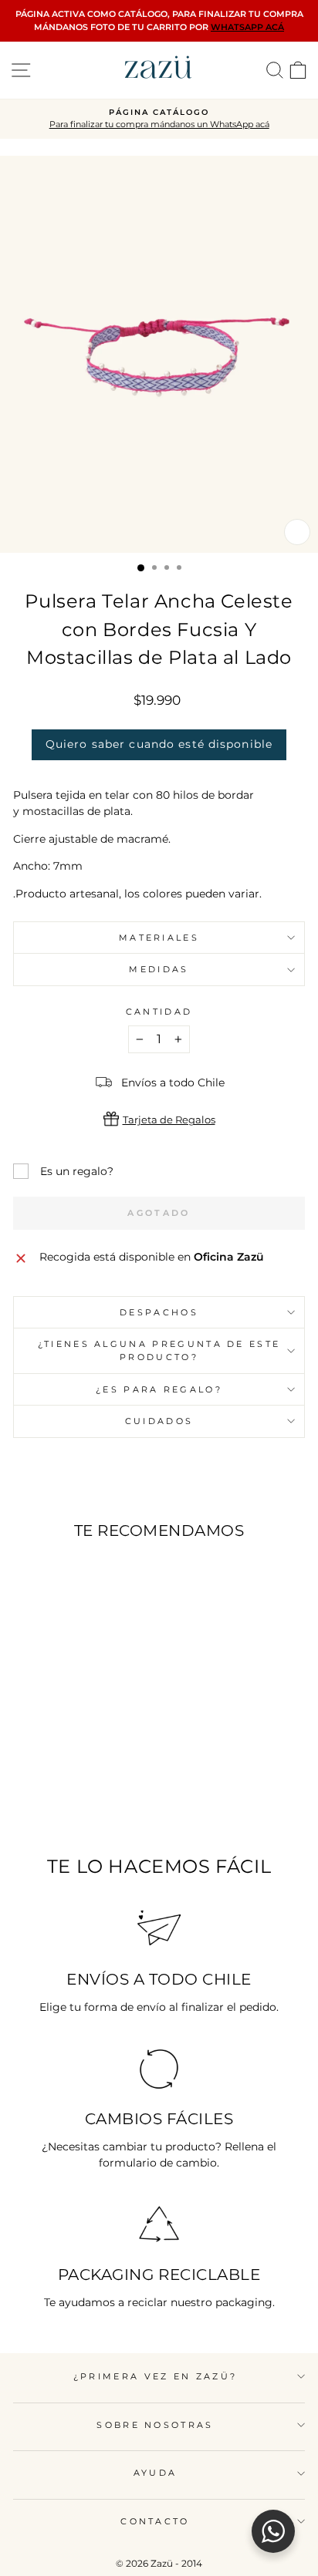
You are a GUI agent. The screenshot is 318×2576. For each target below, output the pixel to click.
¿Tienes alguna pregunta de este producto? (159, 1350)
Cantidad (159, 1012)
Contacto (155, 2521)
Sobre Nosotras (155, 2425)
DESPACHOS (159, 1312)
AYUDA (156, 2473)
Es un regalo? (77, 1171)
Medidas (159, 969)
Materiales (159, 938)
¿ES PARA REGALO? (159, 1389)
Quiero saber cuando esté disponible (159, 744)
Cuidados (159, 1421)
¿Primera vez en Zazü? (156, 2376)
